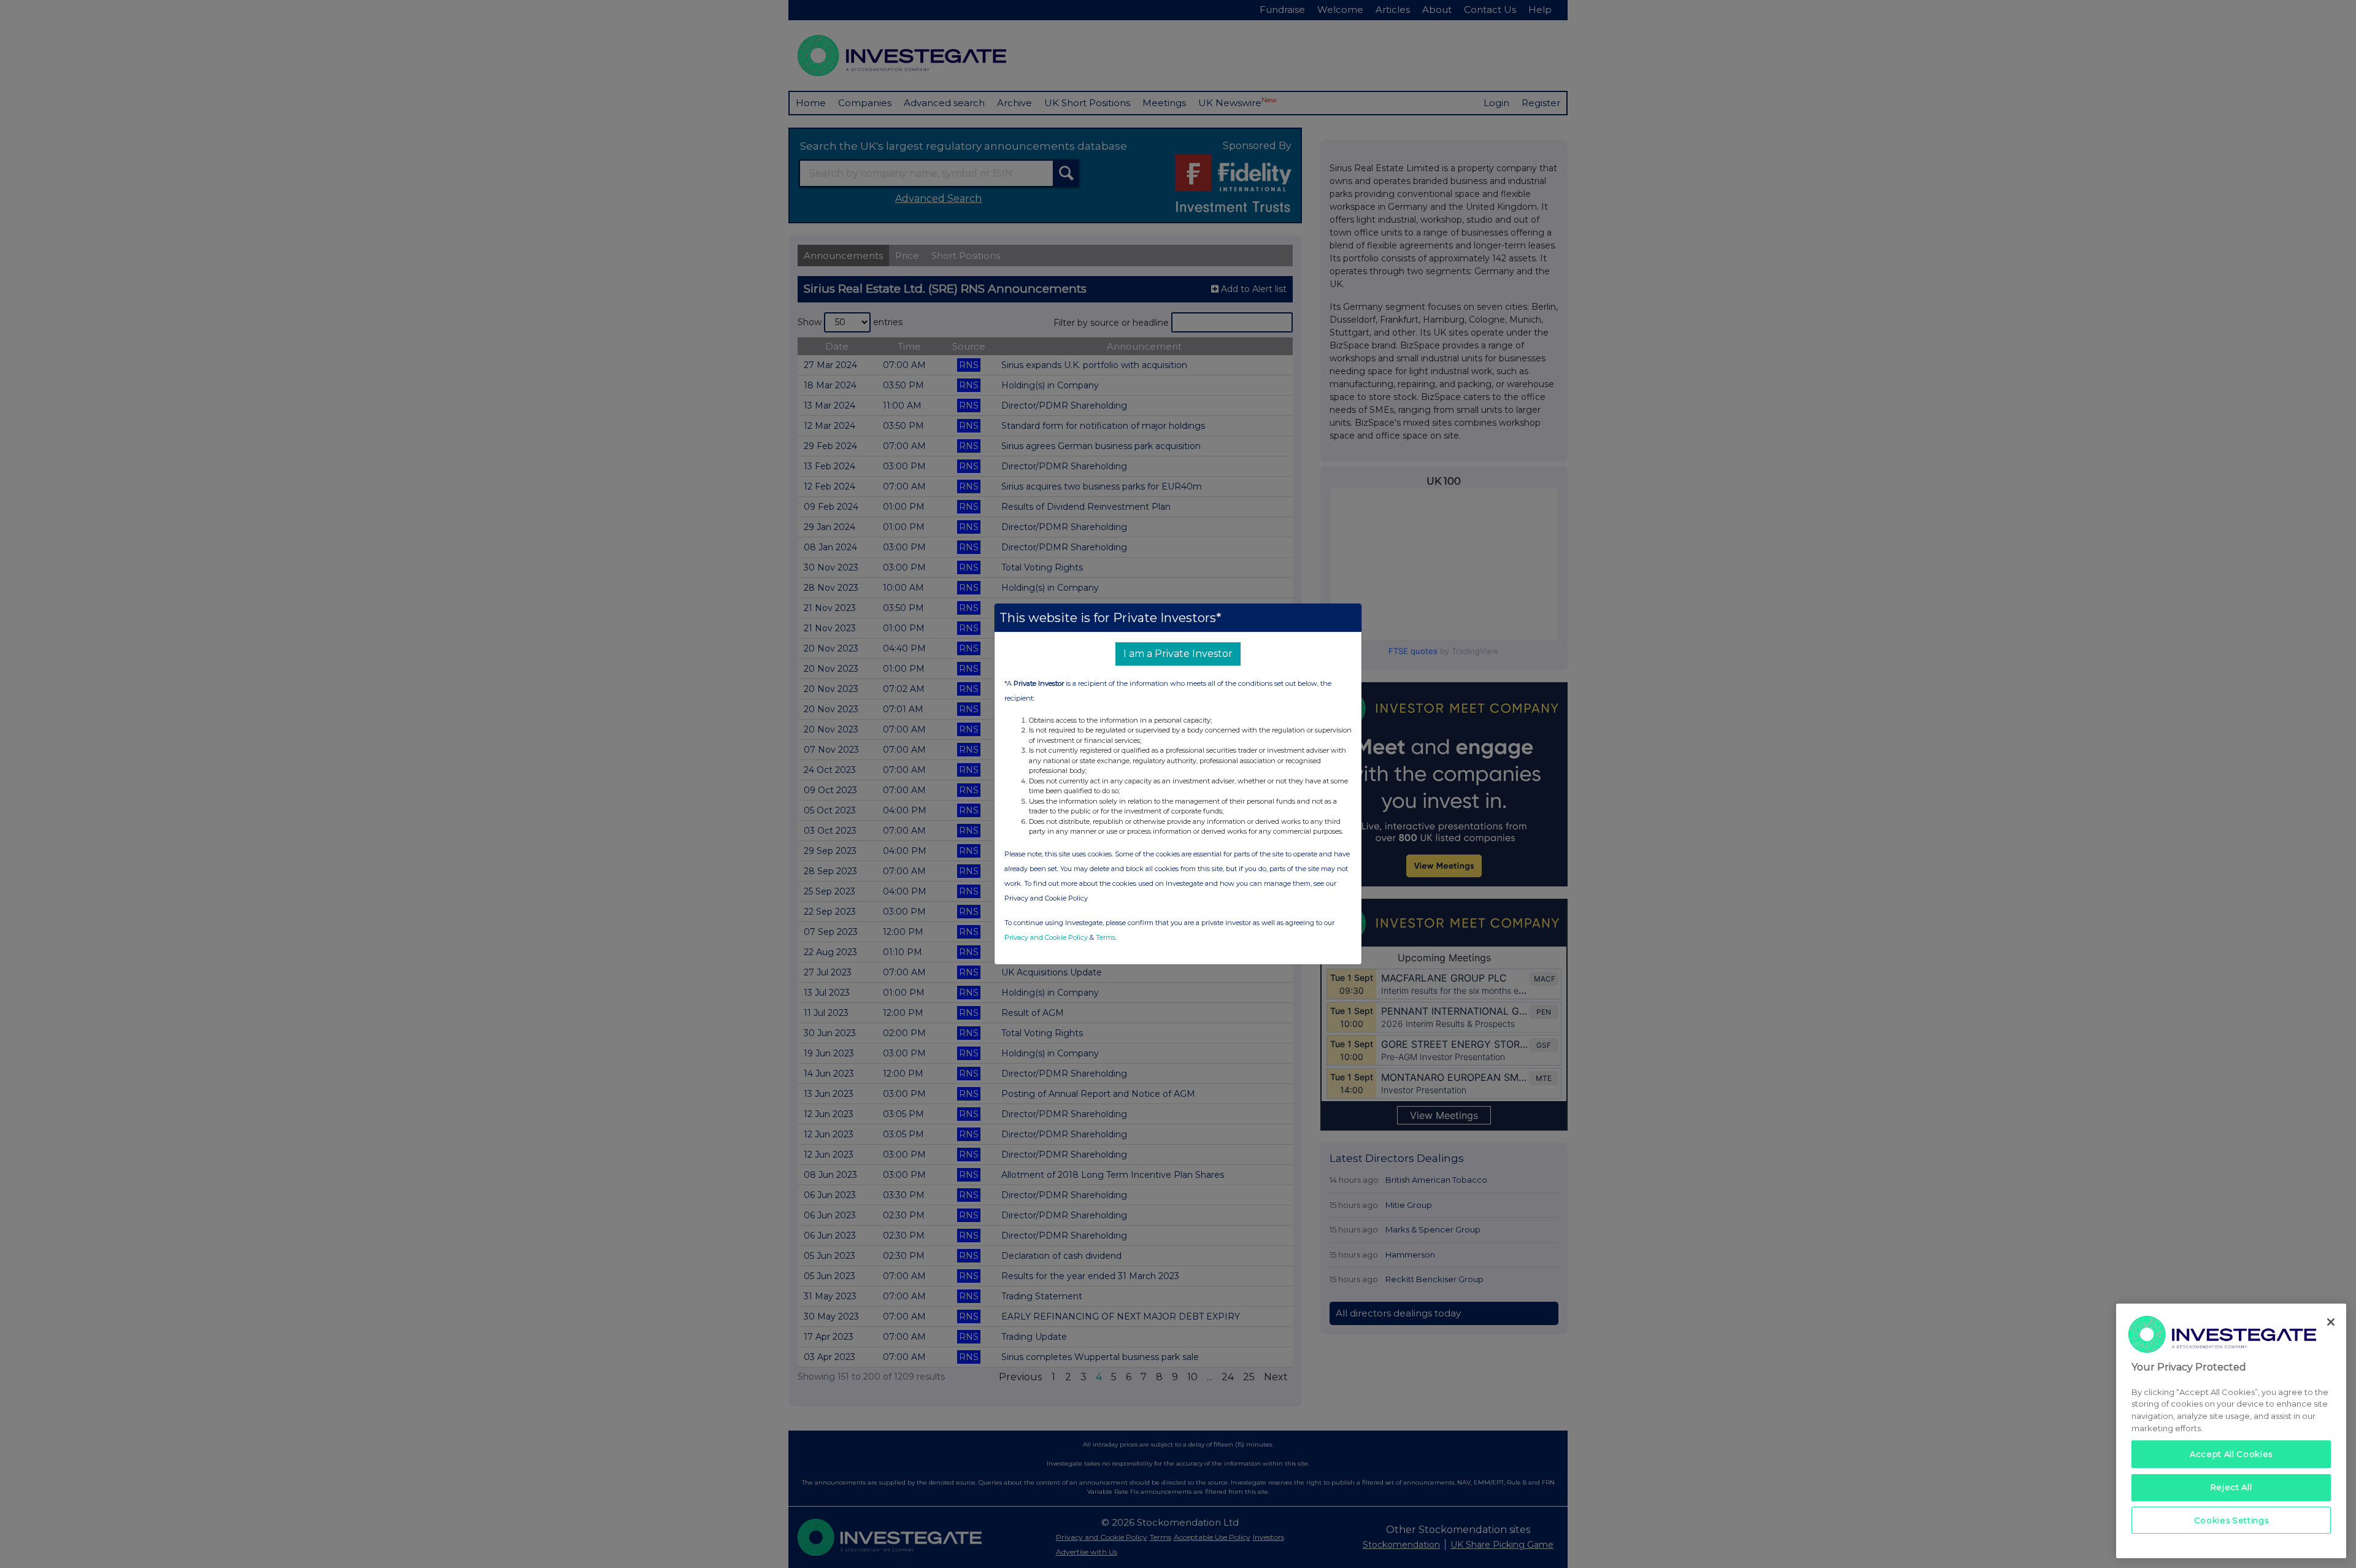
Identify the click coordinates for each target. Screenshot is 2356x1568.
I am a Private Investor (1178, 654)
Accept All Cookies (2231, 1454)
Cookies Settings (2231, 1520)
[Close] (2331, 1322)
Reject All (2231, 1487)
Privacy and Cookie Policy (1046, 937)
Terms (1106, 937)
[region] (2231, 1431)
